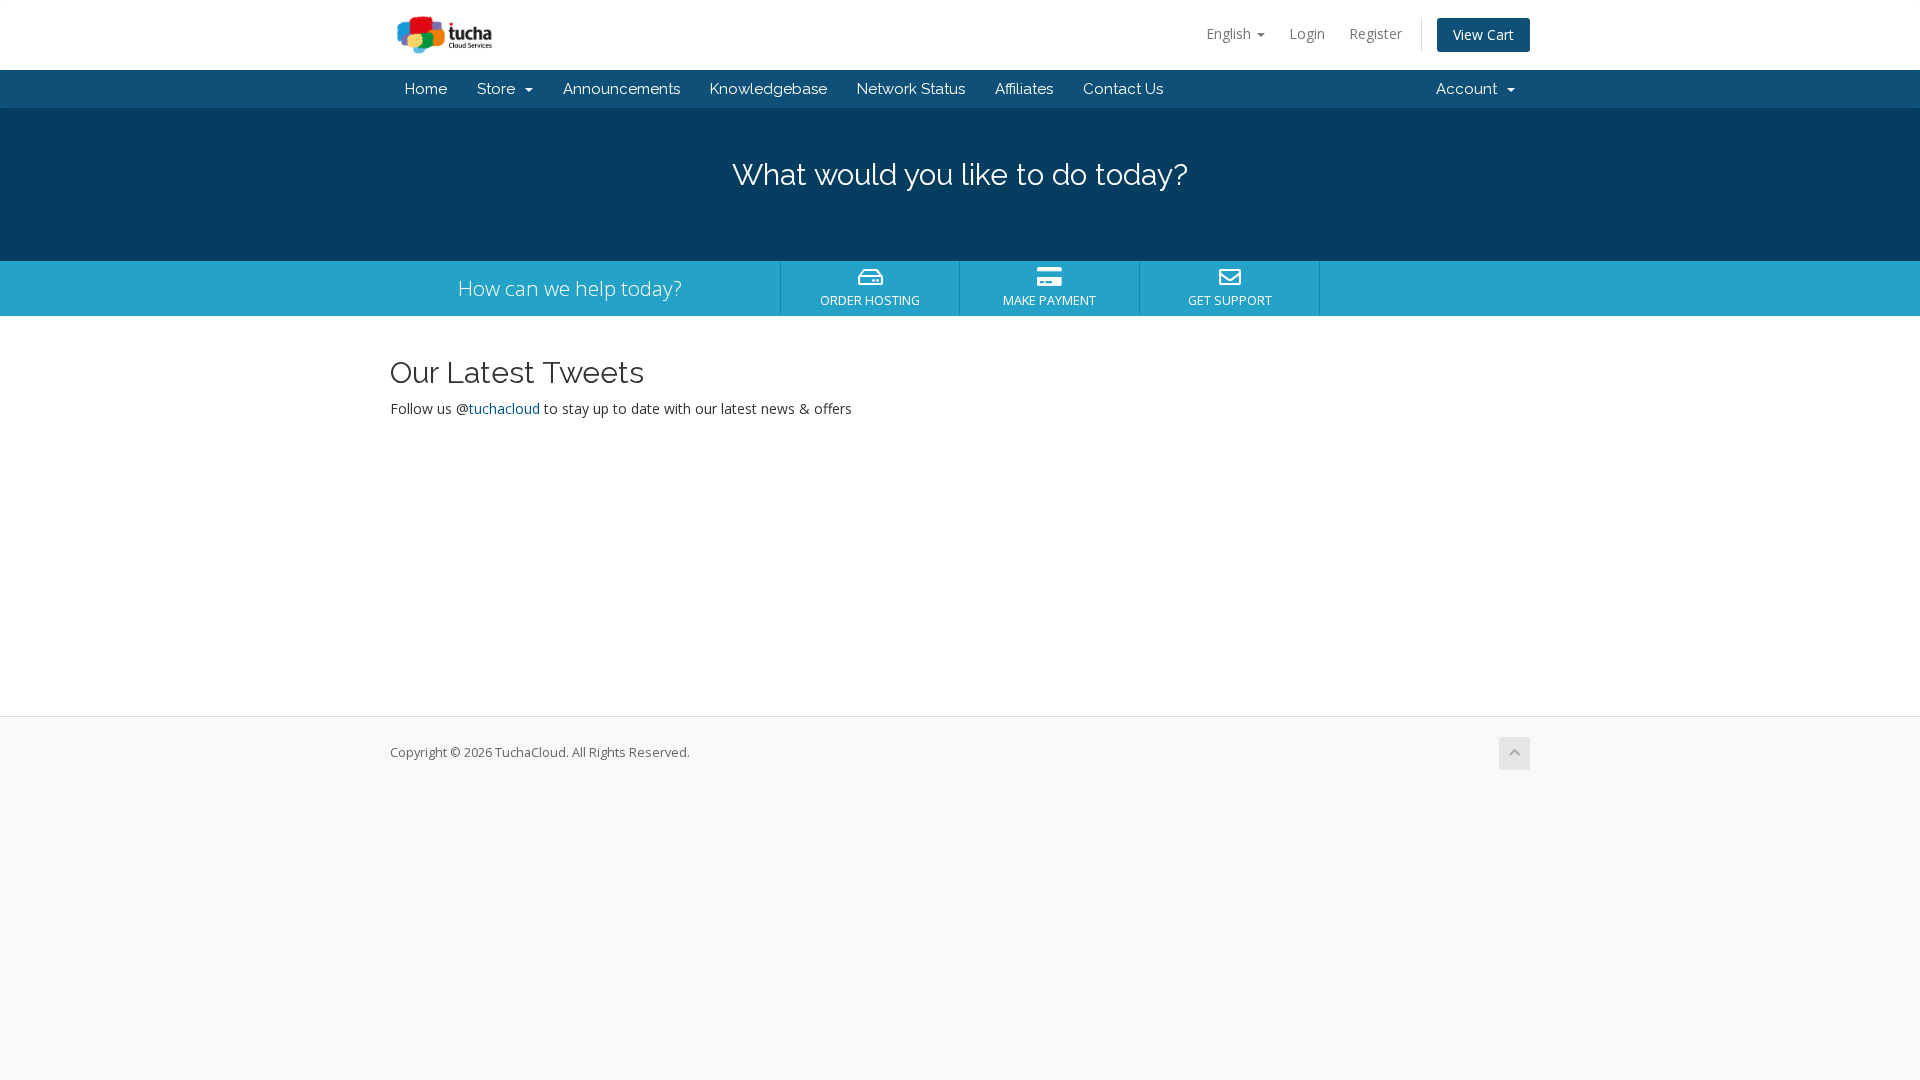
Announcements (621, 89)
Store (500, 89)
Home (426, 89)
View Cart (1483, 34)
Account (1470, 89)
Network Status (911, 89)
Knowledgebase (768, 89)
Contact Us (1123, 89)
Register (1375, 33)
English (1230, 33)
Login (1307, 33)
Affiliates (1024, 89)
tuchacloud (504, 408)
